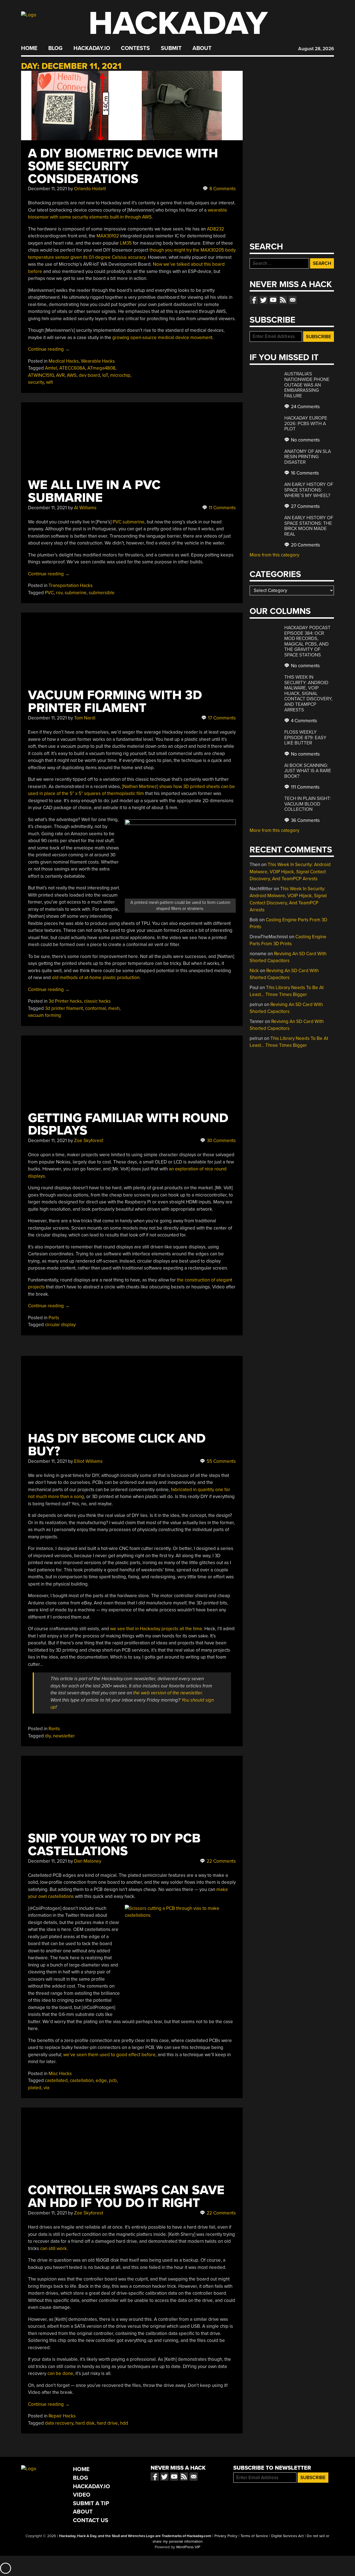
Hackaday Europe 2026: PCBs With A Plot (306, 423)
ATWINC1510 (41, 375)
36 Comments (305, 820)
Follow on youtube (273, 300)
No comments (305, 440)
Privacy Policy (226, 2536)
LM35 (126, 243)
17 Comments (221, 718)
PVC (49, 593)
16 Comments (304, 473)
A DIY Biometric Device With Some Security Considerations (123, 166)
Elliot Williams (88, 1461)
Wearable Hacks (98, 361)
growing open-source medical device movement (162, 338)
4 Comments (303, 721)
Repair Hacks (62, 2416)
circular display (60, 1325)
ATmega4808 (101, 368)
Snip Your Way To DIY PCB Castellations (114, 1845)
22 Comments (221, 1861)
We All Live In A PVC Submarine (94, 491)
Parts (54, 1318)
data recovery (59, 2423)
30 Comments (221, 1141)
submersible (102, 593)
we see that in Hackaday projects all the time (156, 1629)
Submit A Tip (91, 2503)
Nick (254, 971)
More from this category (274, 555)
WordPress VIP (188, 2547)
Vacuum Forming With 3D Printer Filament (115, 702)
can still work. (54, 2248)
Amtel (51, 368)
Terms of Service (254, 2536)
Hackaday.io (92, 48)
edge (101, 2080)
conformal (96, 1008)
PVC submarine (129, 522)
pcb (113, 2080)
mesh (114, 1008)
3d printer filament (64, 1008)
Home (29, 48)
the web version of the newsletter (168, 1693)
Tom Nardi (85, 718)
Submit (171, 48)
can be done (60, 2373)
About (202, 48)
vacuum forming (45, 1015)
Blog (55, 48)
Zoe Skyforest (89, 1141)
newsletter (64, 1736)
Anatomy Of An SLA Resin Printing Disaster (308, 457)
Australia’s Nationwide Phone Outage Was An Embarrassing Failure (307, 385)
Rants (54, 1729)
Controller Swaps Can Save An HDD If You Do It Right (126, 2197)
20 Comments (305, 545)
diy (48, 1736)
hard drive (107, 2423)
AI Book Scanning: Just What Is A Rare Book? (308, 771)
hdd (124, 2423)
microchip (120, 375)
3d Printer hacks (65, 1001)
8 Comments (222, 189)
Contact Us (91, 2520)
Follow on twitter (263, 300)
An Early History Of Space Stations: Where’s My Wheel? (309, 490)
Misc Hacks (60, 2074)
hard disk (85, 2423)
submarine (76, 593)
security (36, 382)
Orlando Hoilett (90, 189)
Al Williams (85, 508)
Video (82, 2495)
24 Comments (305, 407)
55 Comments (221, 1461)
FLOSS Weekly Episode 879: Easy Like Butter (305, 738)
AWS (72, 375)
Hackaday (178, 23)
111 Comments (305, 787)
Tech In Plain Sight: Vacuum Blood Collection (308, 804)
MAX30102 (108, 236)
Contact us (293, 300)
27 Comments (305, 506)
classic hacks (97, 1001)
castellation (82, 2080)
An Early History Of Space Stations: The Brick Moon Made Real (309, 526)
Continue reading (49, 349)
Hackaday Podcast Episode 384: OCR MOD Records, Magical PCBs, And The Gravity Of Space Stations (307, 641)
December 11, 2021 (47, 189)
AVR (60, 375)
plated (35, 2088)
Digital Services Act (287, 2536)
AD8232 (215, 229)
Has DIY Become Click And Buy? (117, 1445)
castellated (56, 2080)
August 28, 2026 (316, 49)
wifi (50, 382)
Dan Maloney (88, 1861)
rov (59, 593)
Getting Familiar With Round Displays (128, 1124)
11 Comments (222, 508)
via (46, 2088)
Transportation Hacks (71, 585)
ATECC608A (72, 368)
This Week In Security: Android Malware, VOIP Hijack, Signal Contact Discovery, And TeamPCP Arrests (308, 693)
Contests (135, 48)
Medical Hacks (64, 361)
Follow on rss (283, 300)
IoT (105, 375)
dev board (89, 375)
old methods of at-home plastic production (96, 978)
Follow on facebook (254, 300)
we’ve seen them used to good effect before (109, 2055)
